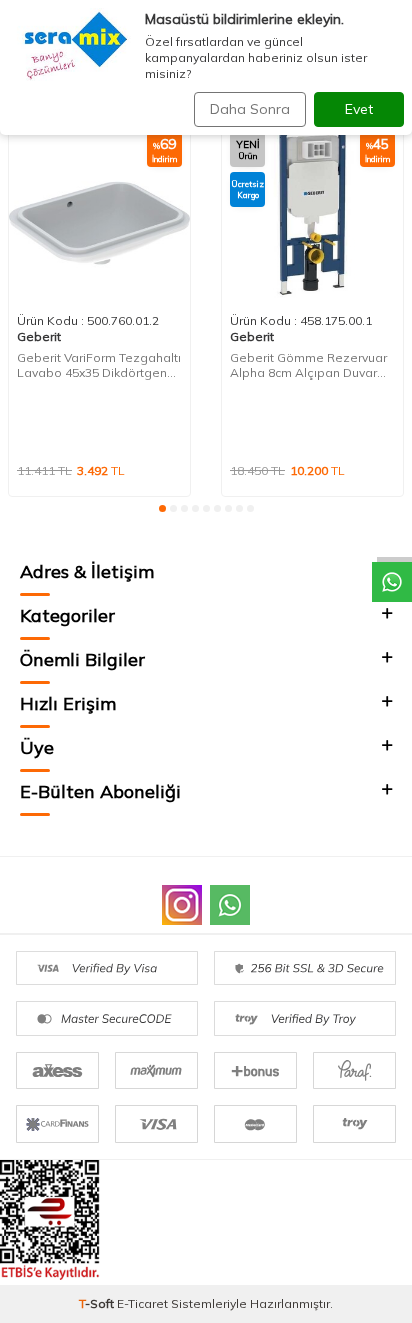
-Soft (98, 1303)
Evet (359, 109)
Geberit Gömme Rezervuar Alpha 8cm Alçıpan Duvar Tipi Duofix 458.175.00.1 (308, 365)
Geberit (39, 336)
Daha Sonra (250, 109)
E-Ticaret (142, 1303)
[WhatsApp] (230, 905)
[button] (162, 508)
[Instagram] (182, 905)
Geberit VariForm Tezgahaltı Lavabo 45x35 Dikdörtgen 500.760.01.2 (99, 365)
